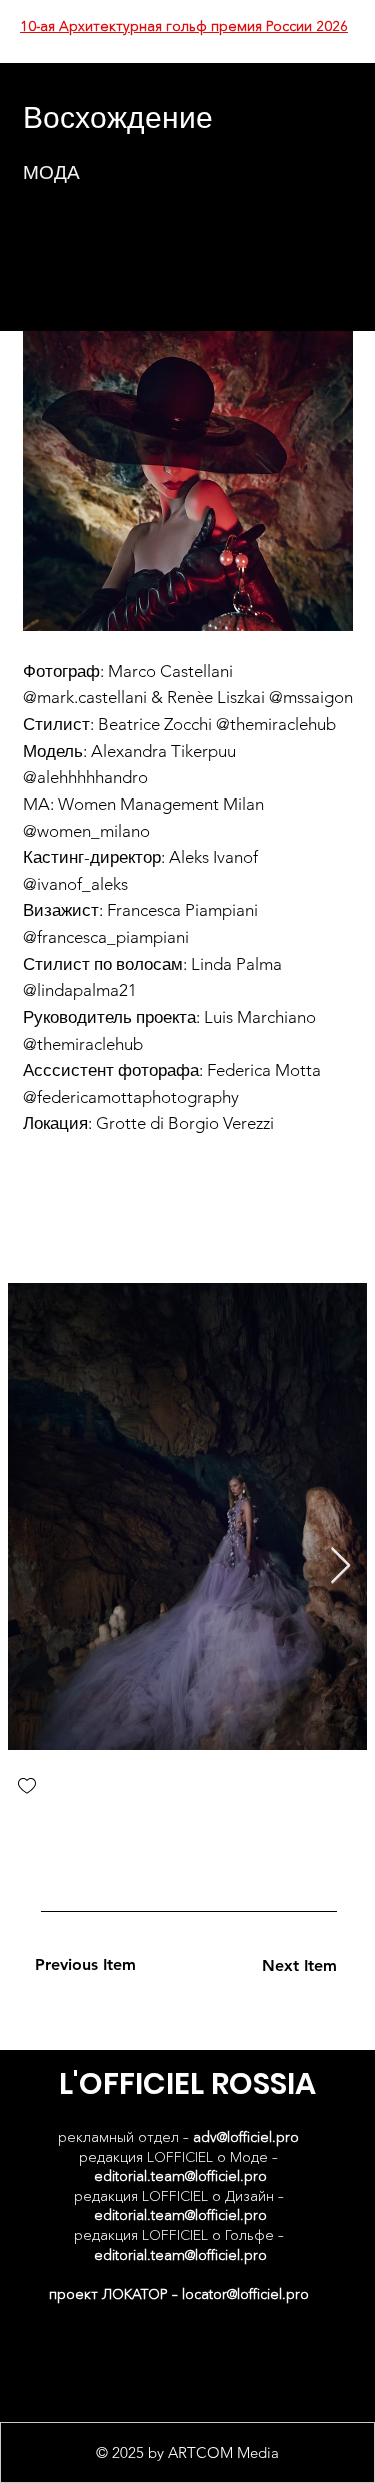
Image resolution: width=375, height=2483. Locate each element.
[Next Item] (340, 1566)
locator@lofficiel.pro (245, 2294)
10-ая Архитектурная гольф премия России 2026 (184, 26)
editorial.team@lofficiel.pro (180, 2176)
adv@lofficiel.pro (246, 2137)
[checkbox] (27, 1787)
